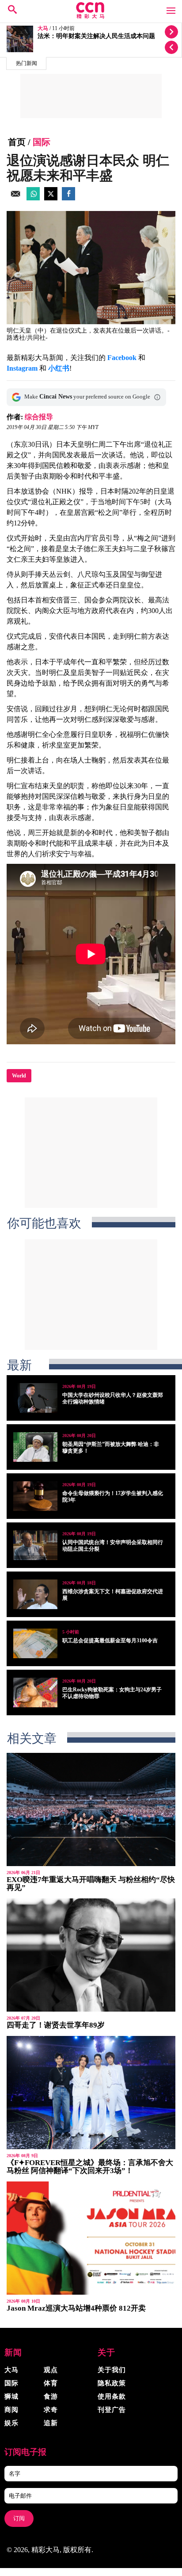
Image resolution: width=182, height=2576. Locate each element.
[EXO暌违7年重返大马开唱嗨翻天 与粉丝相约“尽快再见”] (91, 1809)
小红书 (59, 368)
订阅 (19, 2518)
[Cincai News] (91, 16)
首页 (17, 142)
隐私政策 (112, 2383)
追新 (51, 2423)
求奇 (51, 2410)
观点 (51, 2370)
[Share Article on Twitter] (51, 198)
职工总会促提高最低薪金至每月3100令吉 (110, 1641)
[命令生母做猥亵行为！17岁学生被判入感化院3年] (35, 1496)
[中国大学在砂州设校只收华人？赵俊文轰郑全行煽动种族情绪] (35, 1398)
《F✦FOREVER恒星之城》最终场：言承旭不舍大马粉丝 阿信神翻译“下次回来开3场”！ (90, 2167)
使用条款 (112, 2396)
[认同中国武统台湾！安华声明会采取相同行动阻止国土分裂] (35, 1545)
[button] (157, 397)
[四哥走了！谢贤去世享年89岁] (91, 1955)
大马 (43, 29)
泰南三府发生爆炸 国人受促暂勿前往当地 (94, 36)
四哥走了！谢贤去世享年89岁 (56, 2025)
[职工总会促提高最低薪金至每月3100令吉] (35, 1643)
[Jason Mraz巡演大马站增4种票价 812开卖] (91, 2238)
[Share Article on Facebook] (68, 198)
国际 (42, 142)
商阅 (11, 2410)
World (19, 1076)
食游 (51, 2396)
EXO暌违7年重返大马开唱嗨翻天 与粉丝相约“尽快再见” (91, 1884)
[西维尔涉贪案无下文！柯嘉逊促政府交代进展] (35, 1594)
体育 (51, 2383)
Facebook (122, 358)
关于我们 (112, 2370)
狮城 (11, 2396)
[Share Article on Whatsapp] (33, 198)
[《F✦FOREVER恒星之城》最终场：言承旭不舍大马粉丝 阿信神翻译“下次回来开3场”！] (91, 2093)
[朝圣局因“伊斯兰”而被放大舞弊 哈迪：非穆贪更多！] (35, 1447)
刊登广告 (112, 2410)
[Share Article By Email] (15, 198)
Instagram (22, 368)
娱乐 (11, 2423)
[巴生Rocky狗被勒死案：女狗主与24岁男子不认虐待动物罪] (35, 1692)
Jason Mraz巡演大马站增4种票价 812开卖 (76, 2308)
